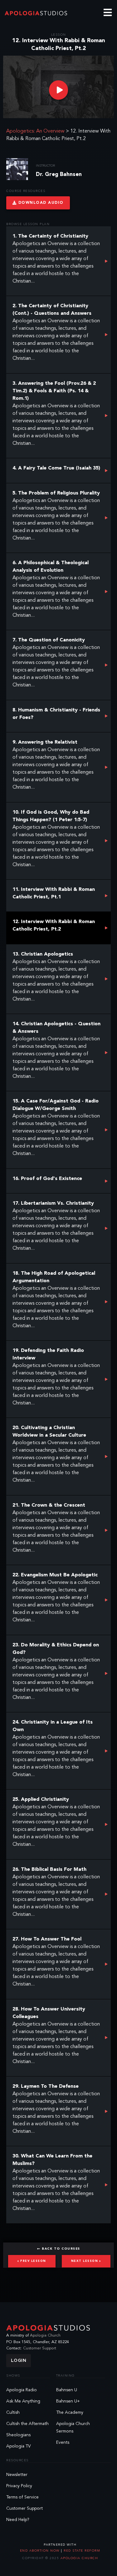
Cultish (13, 2413)
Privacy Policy (19, 2486)
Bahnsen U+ (68, 2401)
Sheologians (18, 2435)
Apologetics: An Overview (35, 131)
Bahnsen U (67, 2390)
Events (63, 2443)
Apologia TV (19, 2446)
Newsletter (17, 2475)
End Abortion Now (41, 2551)
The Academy (70, 2413)
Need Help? (18, 2520)
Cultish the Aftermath (27, 2424)
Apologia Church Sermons (73, 2428)
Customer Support (40, 2348)
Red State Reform (81, 2551)
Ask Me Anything (23, 2401)
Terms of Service (22, 2497)
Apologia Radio (22, 2390)
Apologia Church (45, 2335)
